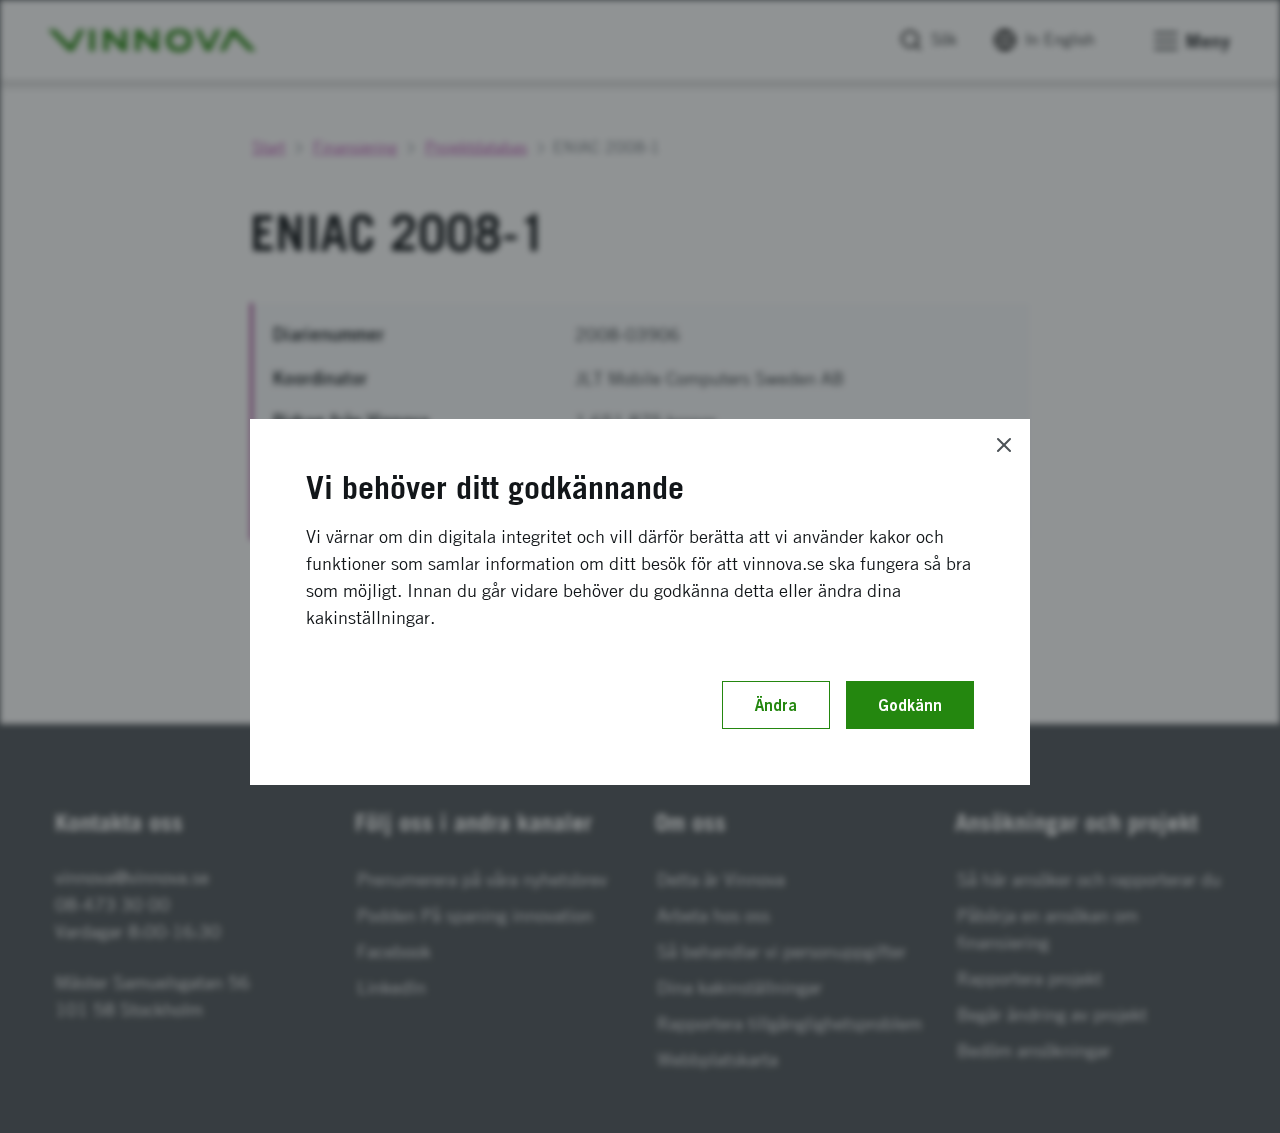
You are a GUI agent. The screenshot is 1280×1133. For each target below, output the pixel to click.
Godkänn (910, 705)
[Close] (1004, 445)
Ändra (776, 705)
